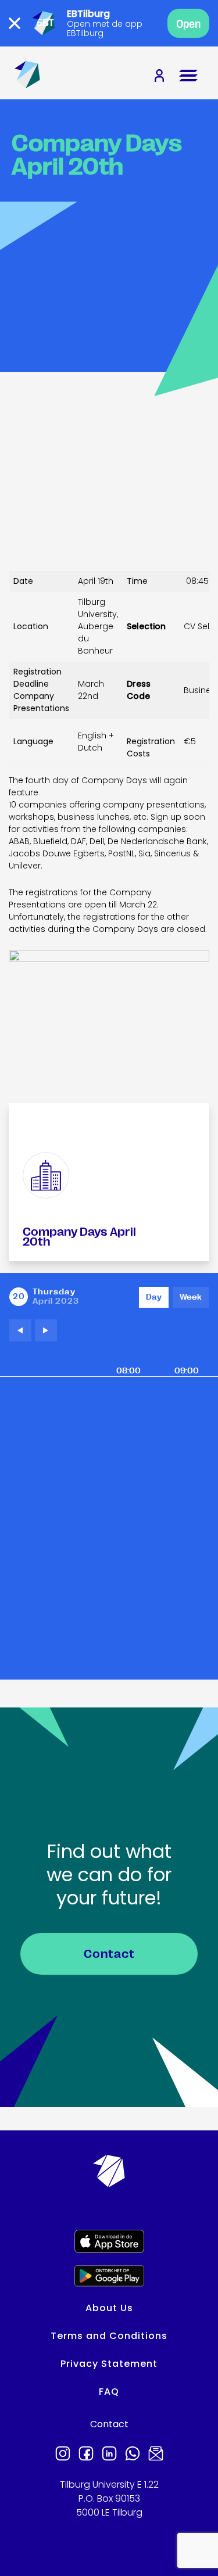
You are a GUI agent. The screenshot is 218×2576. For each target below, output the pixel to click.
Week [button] (191, 1297)
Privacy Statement (109, 2364)
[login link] (159, 77)
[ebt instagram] (63, 2455)
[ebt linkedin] (109, 2455)
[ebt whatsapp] (133, 2455)
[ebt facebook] (86, 2455)
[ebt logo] (27, 76)
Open (188, 24)
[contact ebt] (156, 2455)
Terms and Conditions (109, 2336)
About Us (109, 2308)
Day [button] (154, 1297)
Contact (109, 1954)
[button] (20, 1330)
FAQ (109, 2392)
